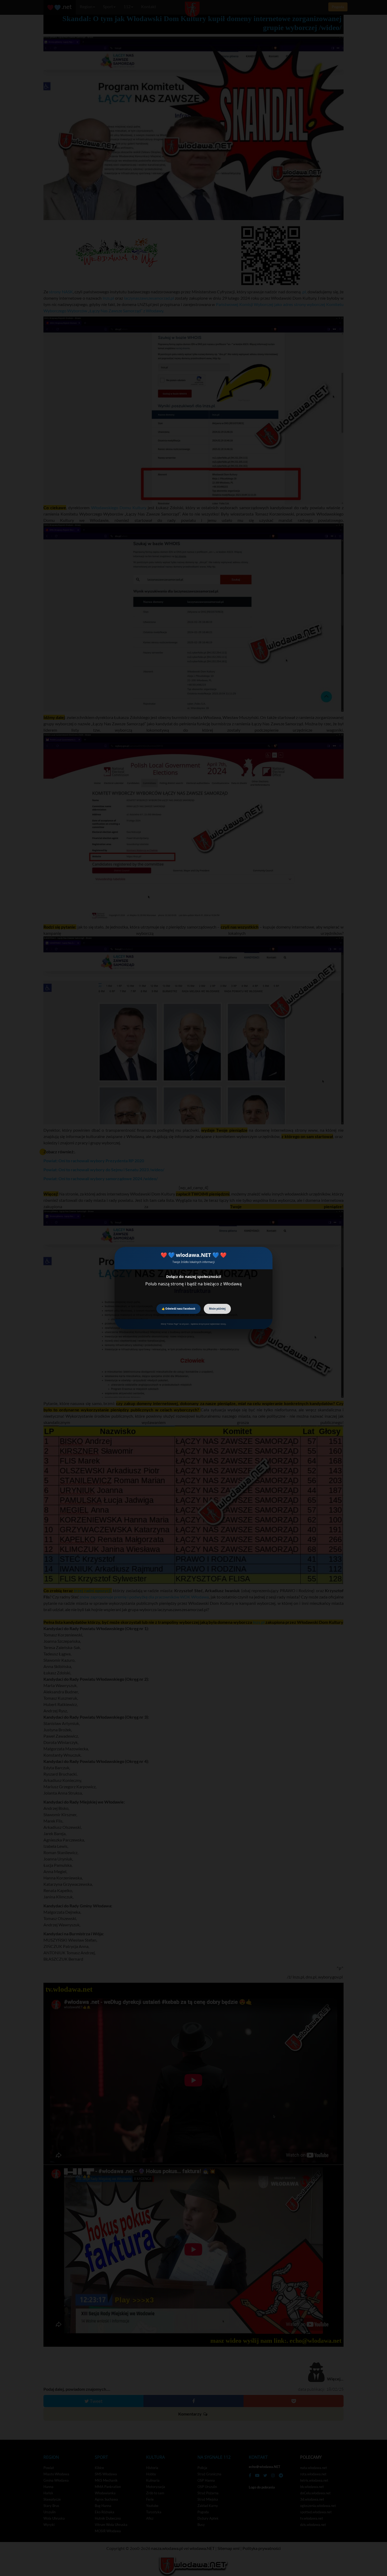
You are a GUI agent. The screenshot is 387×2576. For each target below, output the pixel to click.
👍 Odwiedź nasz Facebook (178, 1309)
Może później (217, 1309)
